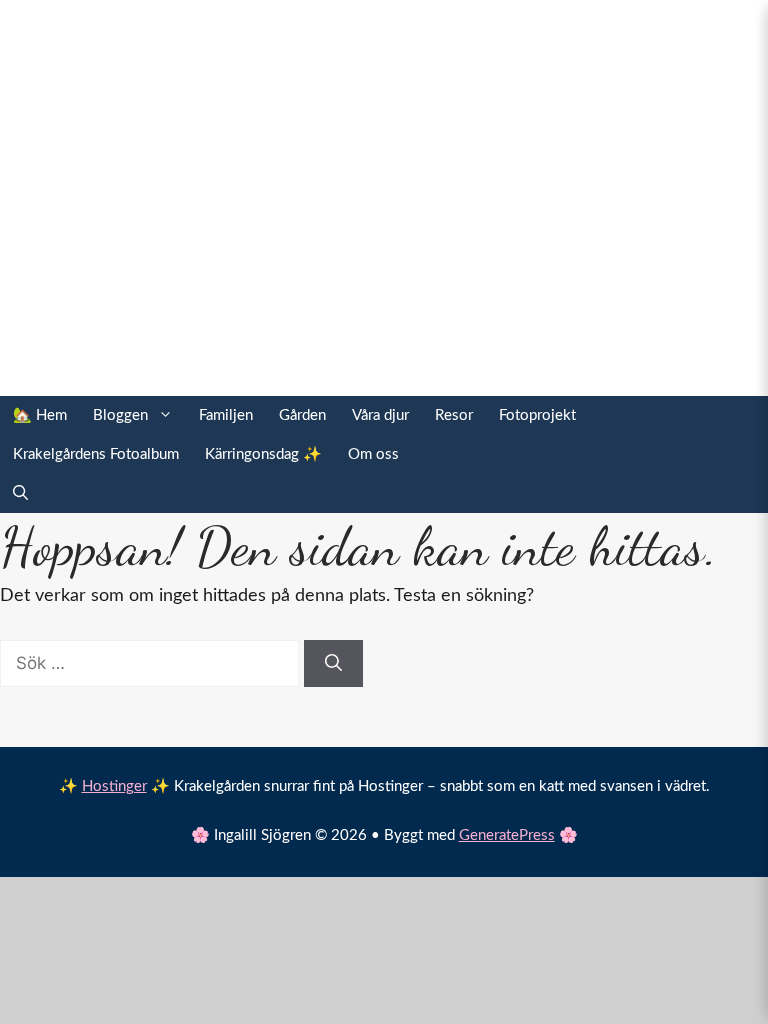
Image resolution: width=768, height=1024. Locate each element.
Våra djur (380, 415)
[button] (20, 493)
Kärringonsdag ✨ (263, 454)
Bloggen (120, 415)
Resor (454, 415)
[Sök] (333, 664)
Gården (302, 415)
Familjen (226, 415)
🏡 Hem (40, 415)
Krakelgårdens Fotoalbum (96, 454)
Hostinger (114, 786)
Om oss (373, 454)
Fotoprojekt (537, 415)
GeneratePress (507, 835)
